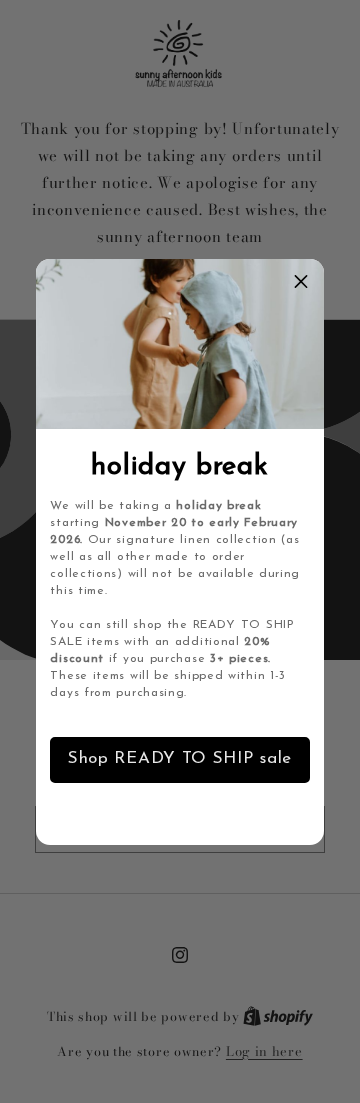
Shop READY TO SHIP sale (180, 758)
